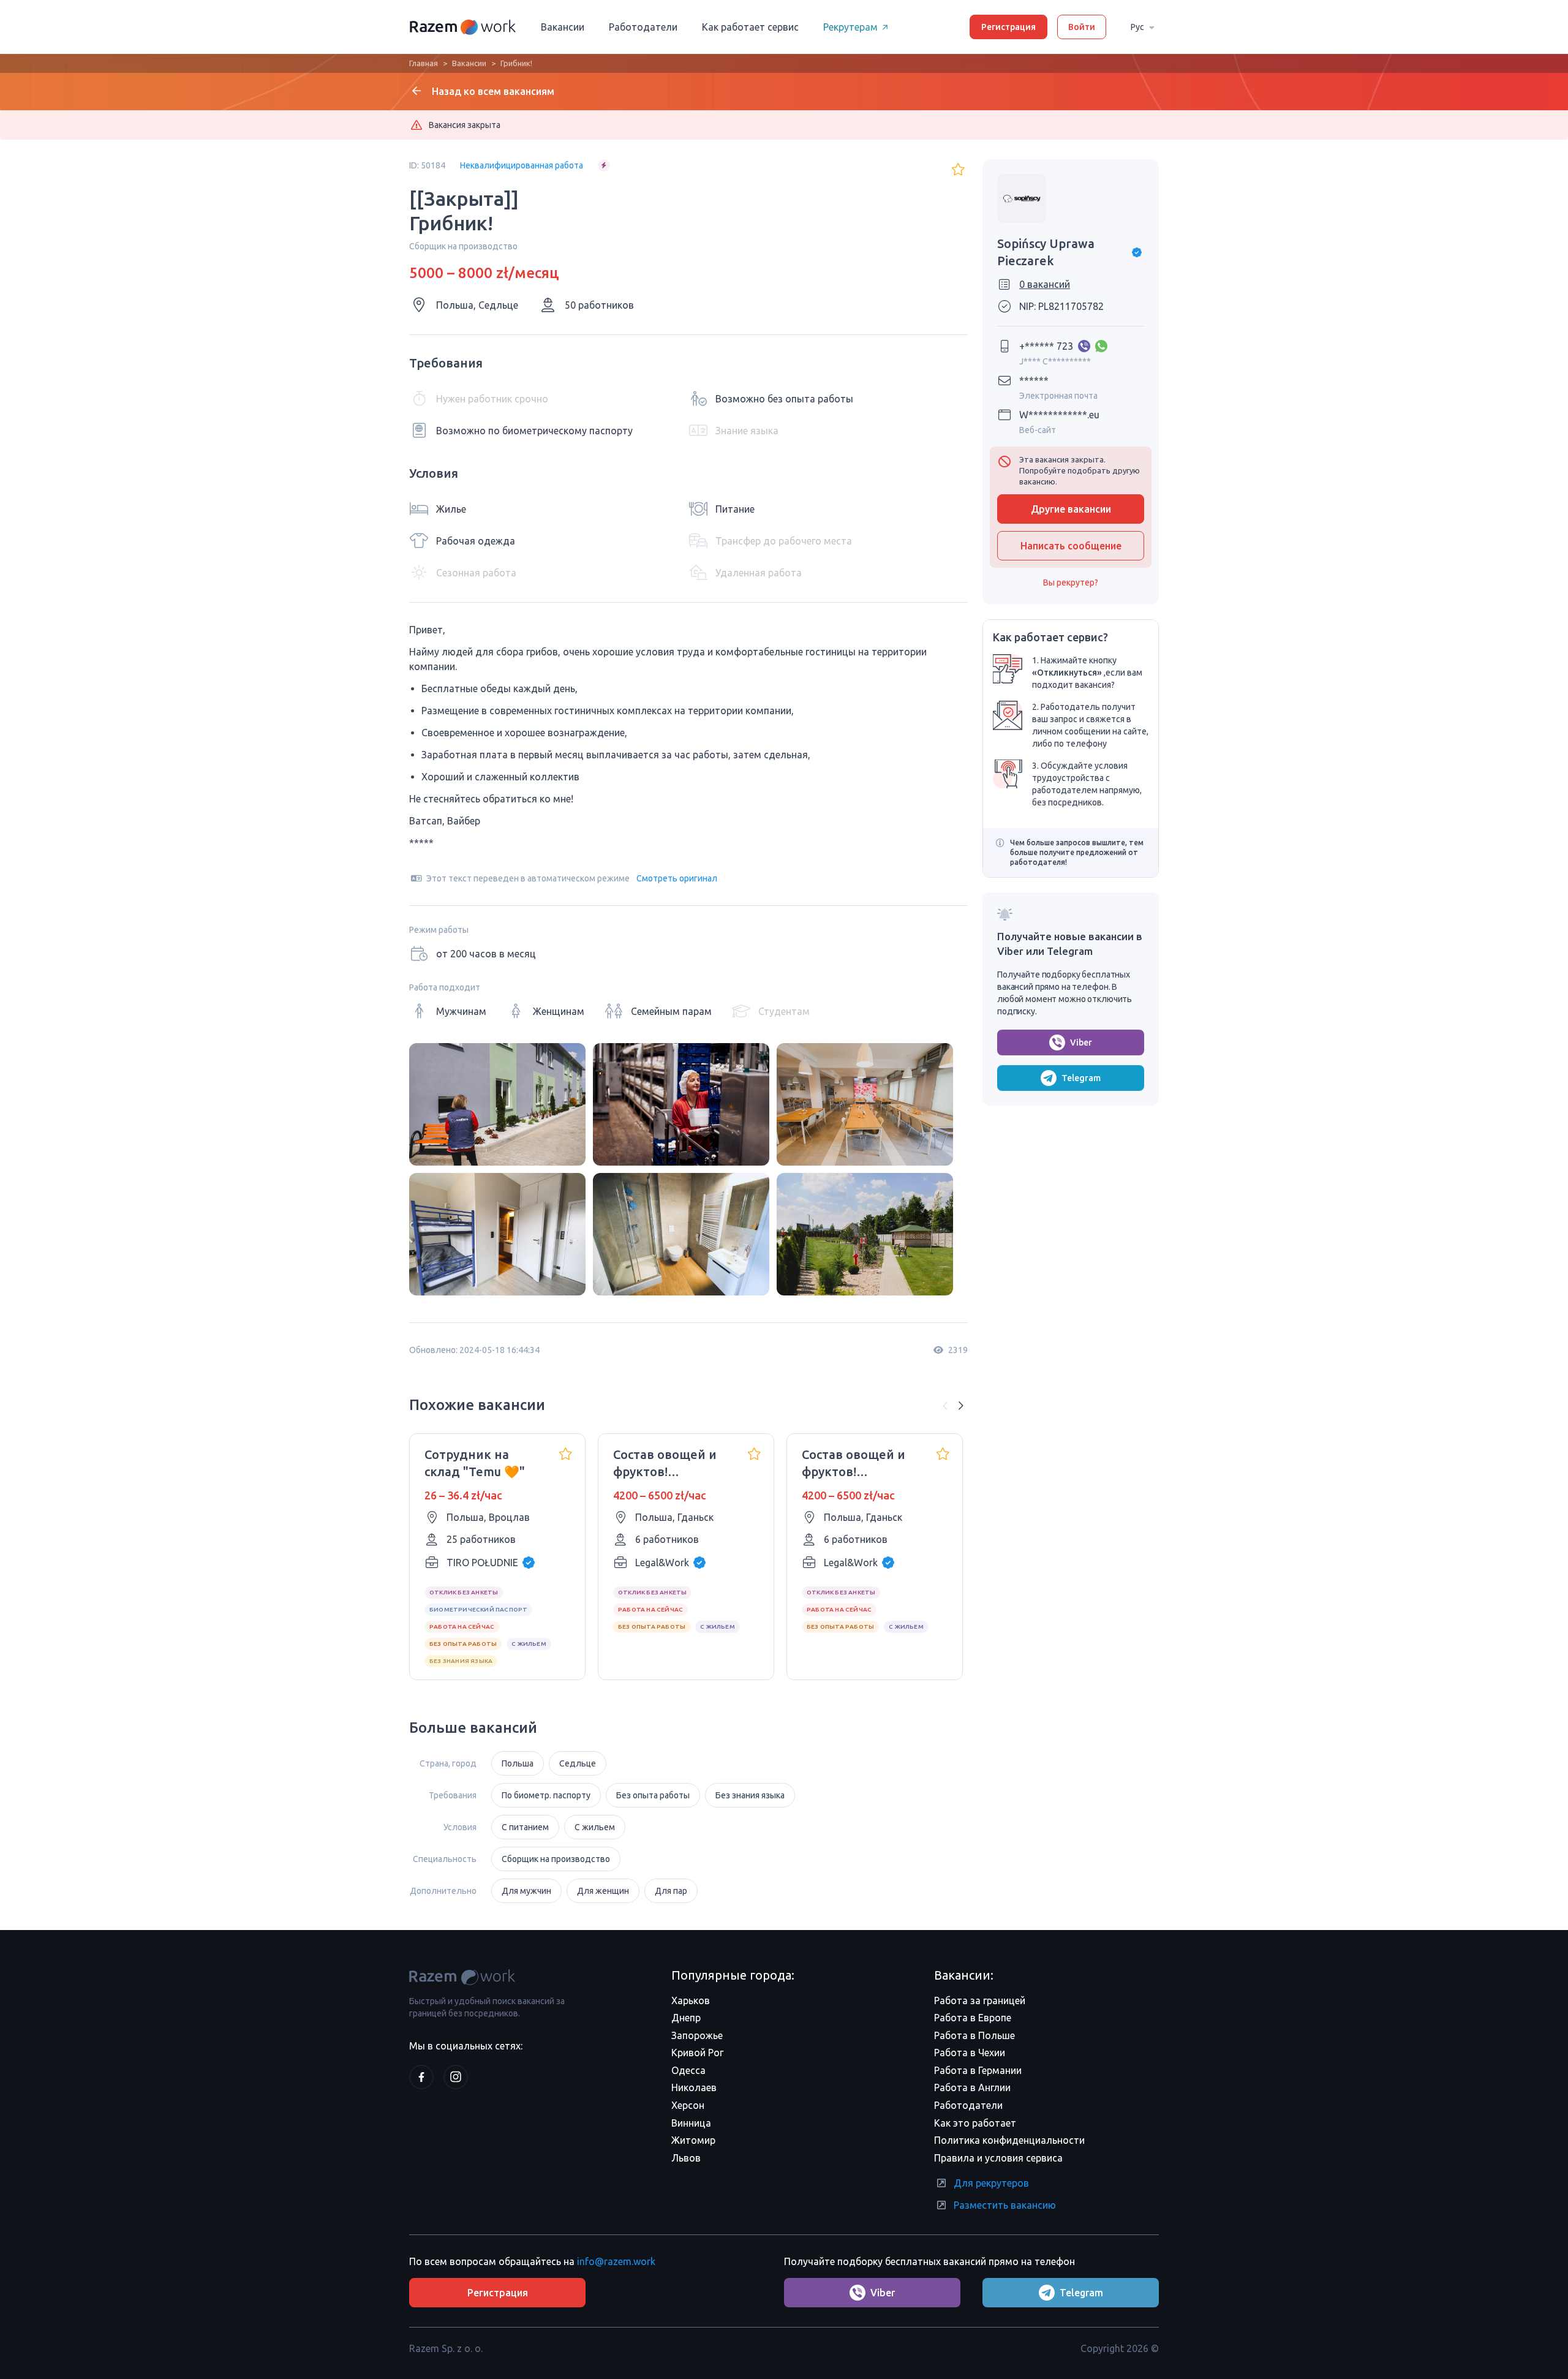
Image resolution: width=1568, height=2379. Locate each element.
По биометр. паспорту (546, 1795)
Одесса (688, 2070)
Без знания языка (750, 1795)
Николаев (694, 2087)
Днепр (686, 2018)
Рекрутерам (850, 27)
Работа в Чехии (970, 2053)
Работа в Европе (973, 2018)
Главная (424, 63)
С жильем (595, 1827)
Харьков (691, 2000)
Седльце (578, 1763)
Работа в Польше (974, 2035)
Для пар (671, 1891)
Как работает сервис (750, 27)
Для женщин (603, 1891)
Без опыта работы (653, 1795)
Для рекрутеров (991, 2183)
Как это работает (975, 2123)
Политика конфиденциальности (1009, 2140)
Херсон (688, 2105)
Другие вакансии (1071, 509)
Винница (691, 2123)
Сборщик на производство (556, 1859)
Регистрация (1008, 27)
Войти (1082, 27)
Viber (1081, 1042)
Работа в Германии (978, 2070)
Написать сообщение (1071, 546)
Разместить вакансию (1005, 2205)
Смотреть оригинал (677, 878)
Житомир (693, 2140)
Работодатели (643, 27)
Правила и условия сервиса (998, 2158)
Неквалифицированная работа (522, 165)
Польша (518, 1763)
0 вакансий (1045, 284)
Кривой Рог (697, 2053)
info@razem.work (616, 2261)
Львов (686, 2158)
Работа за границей (980, 2000)
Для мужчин (526, 1891)
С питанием (525, 1827)
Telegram (1081, 1078)
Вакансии (563, 27)
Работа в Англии (972, 2087)
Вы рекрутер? (1071, 582)
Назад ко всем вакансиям (493, 91)
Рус (1137, 27)
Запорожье (697, 2035)
